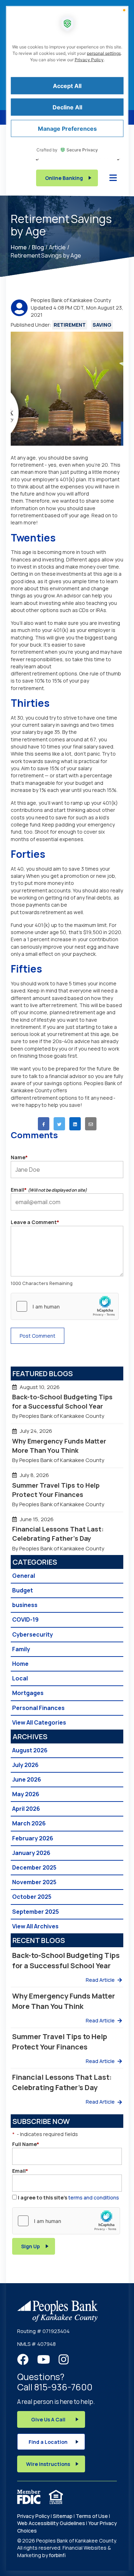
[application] (67, 1288)
